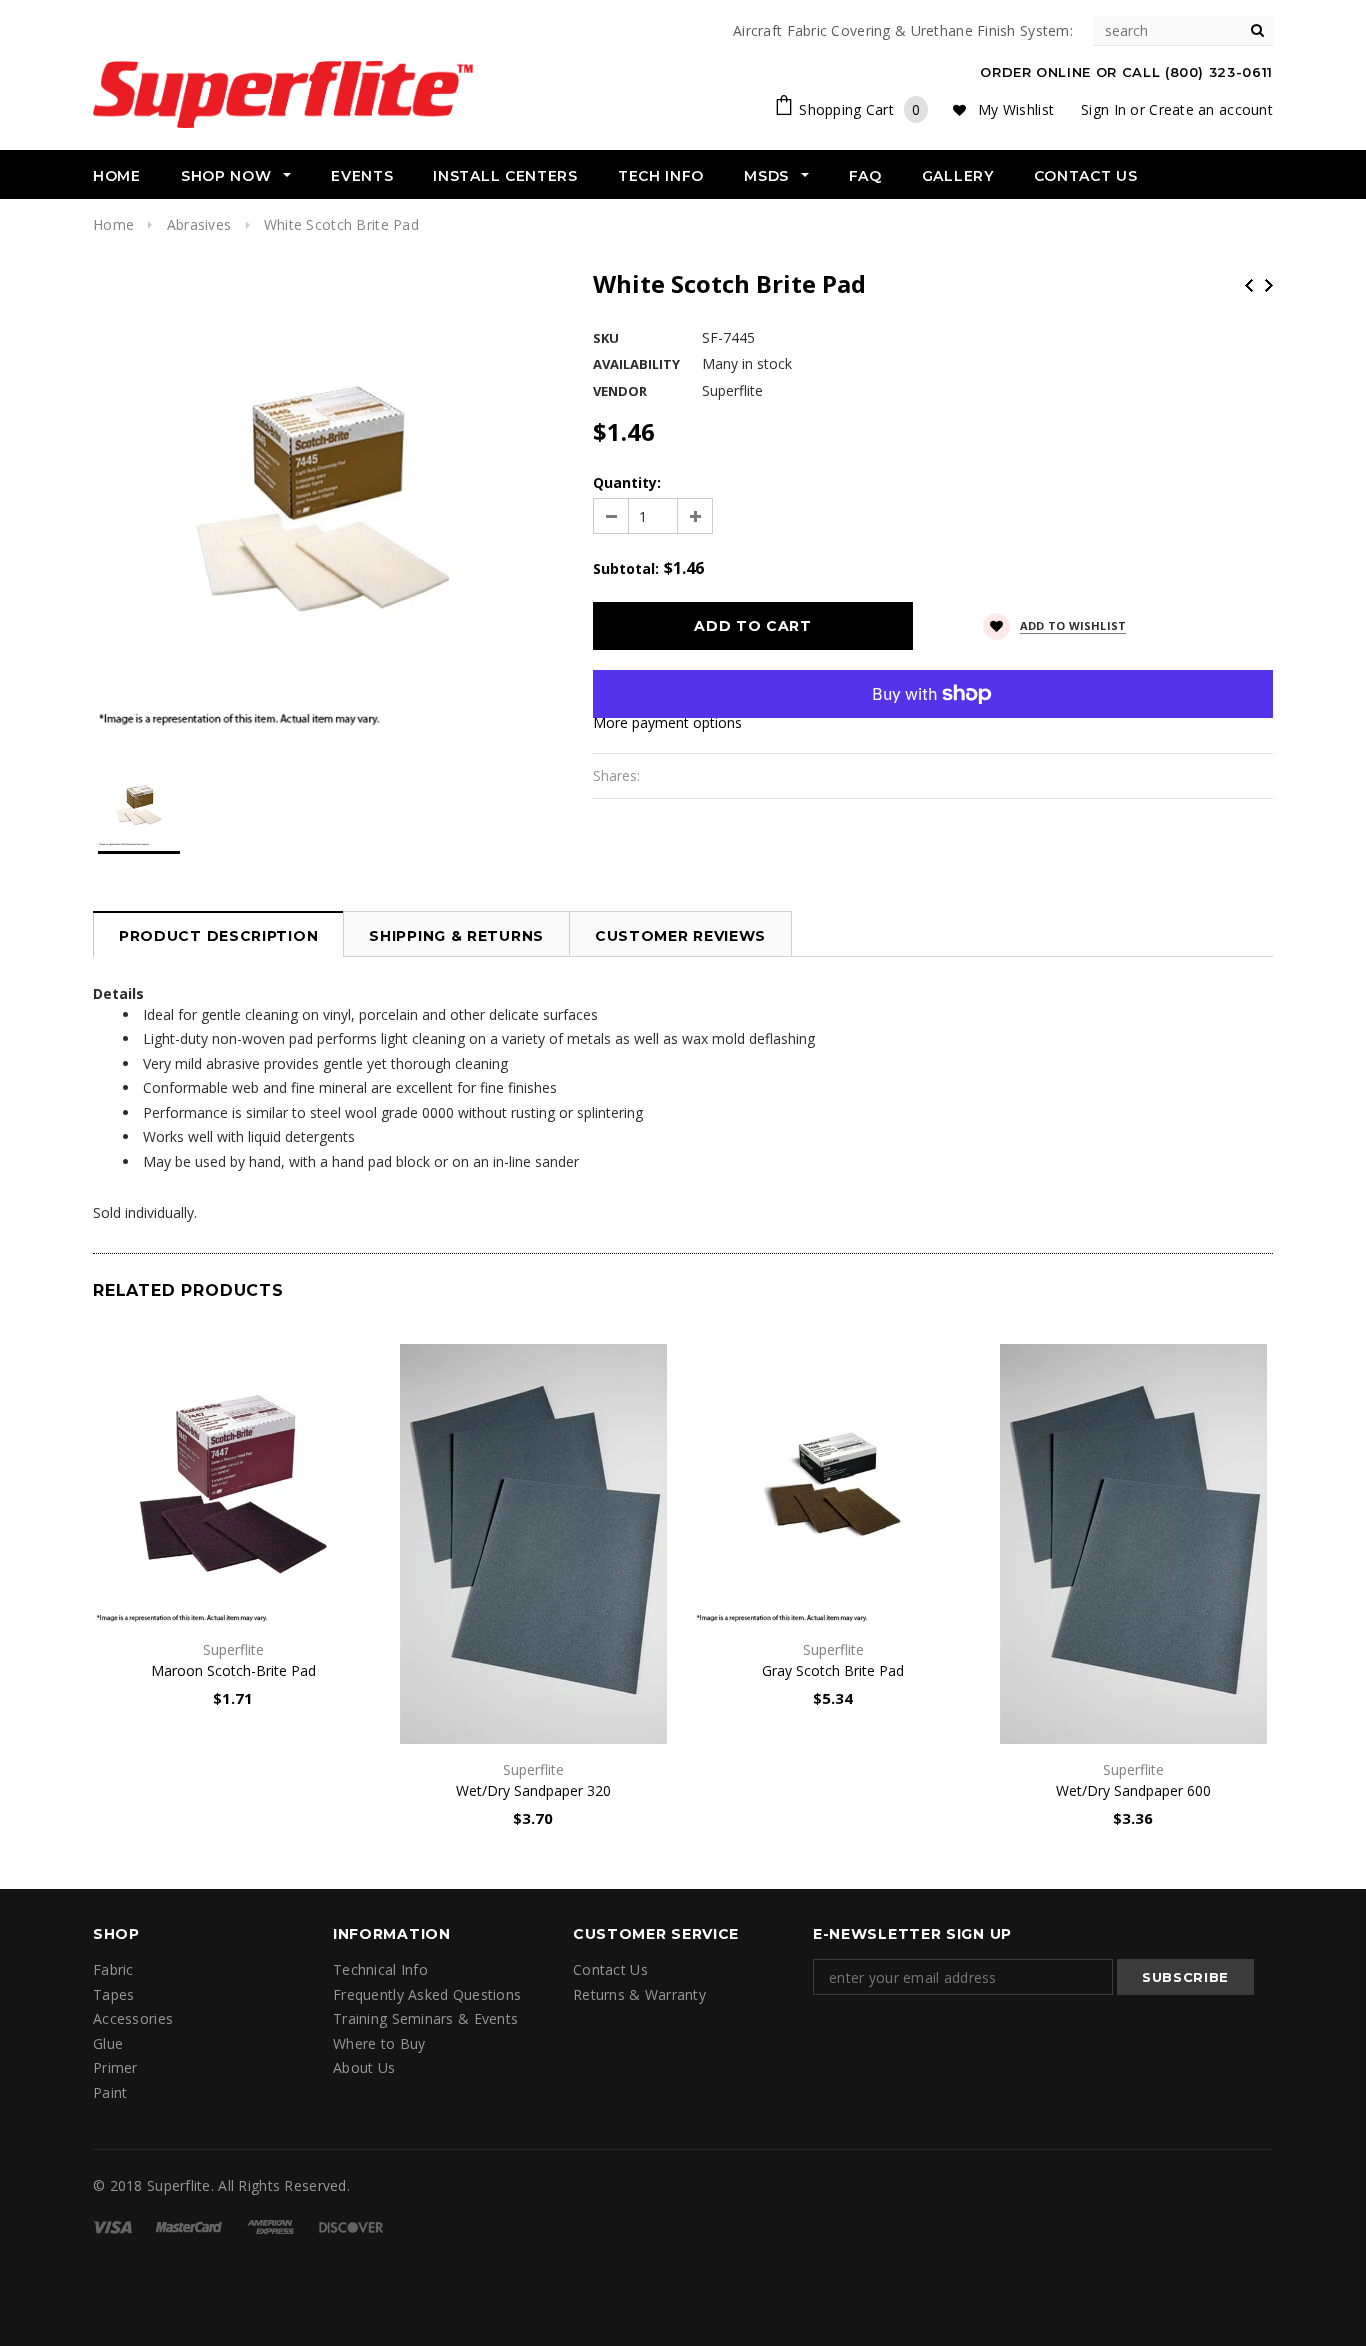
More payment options (667, 722)
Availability (636, 364)
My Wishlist (1016, 109)
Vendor (620, 391)
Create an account (1211, 109)
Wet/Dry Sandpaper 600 (1133, 1790)
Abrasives (199, 224)
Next (1269, 285)
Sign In (1103, 109)
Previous (1249, 285)
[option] (323, 499)
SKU (606, 338)
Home (113, 224)
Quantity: (627, 482)
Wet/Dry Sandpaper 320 (533, 1790)
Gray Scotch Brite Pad (833, 1670)
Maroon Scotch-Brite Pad (233, 1670)
